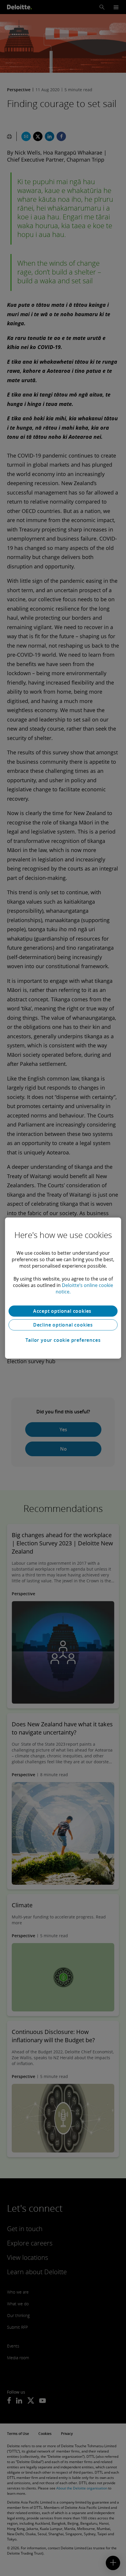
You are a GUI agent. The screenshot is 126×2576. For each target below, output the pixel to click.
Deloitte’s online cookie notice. (85, 1288)
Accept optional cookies (63, 1311)
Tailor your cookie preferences (63, 1340)
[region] (63, 1288)
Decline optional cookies (63, 1325)
